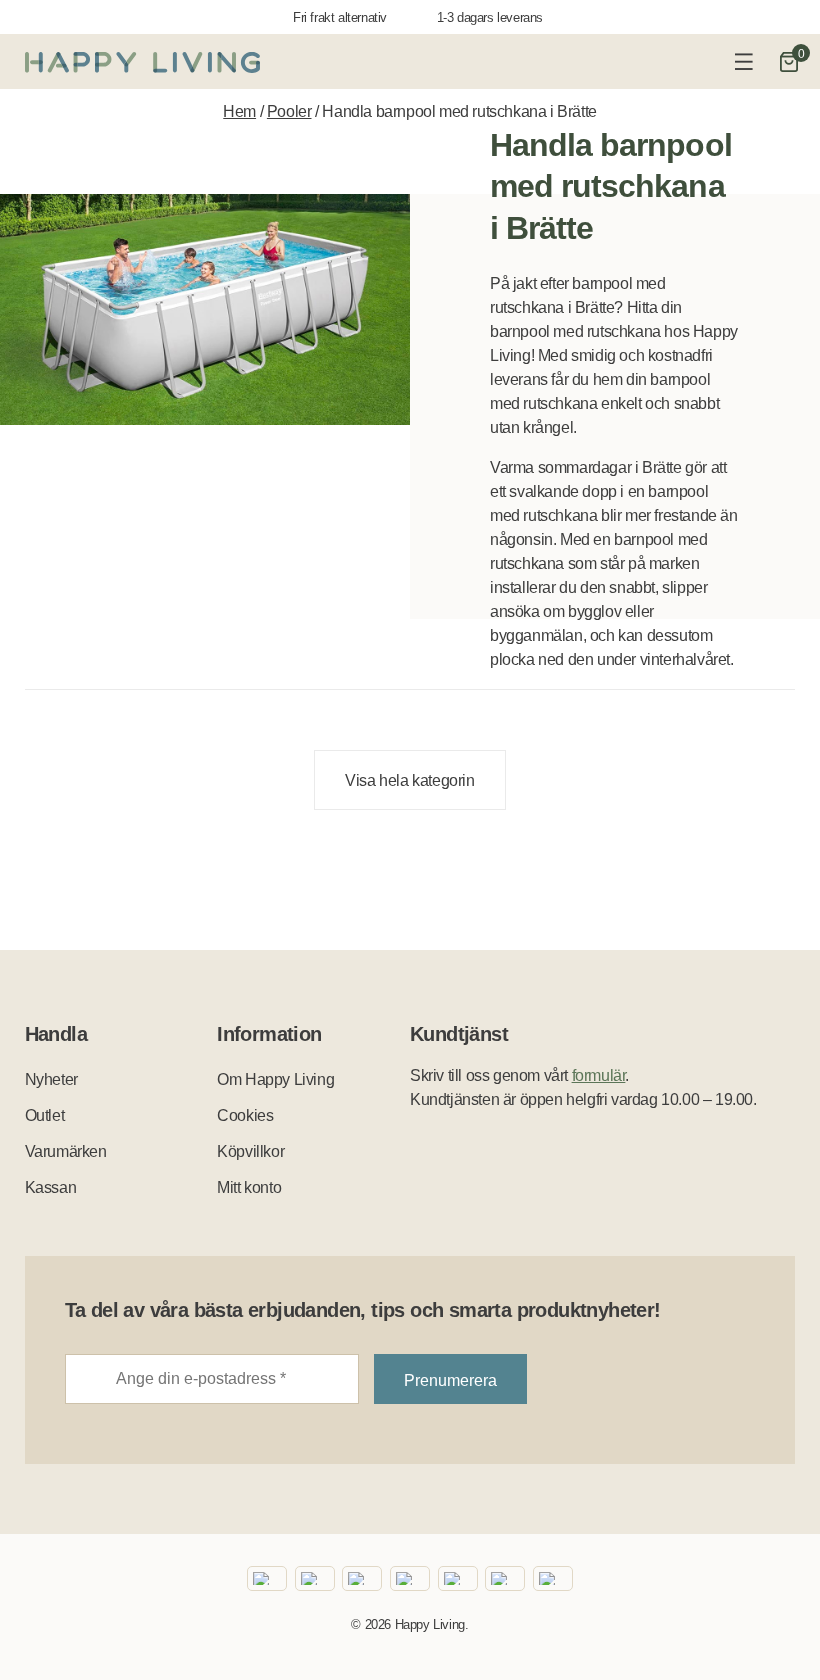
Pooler (289, 111)
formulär (599, 1075)
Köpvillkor (250, 1151)
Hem (239, 111)
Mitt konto (249, 1187)
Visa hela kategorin (409, 780)
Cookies (245, 1115)
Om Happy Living (275, 1079)
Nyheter (51, 1079)
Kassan (51, 1187)
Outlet (45, 1115)
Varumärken (66, 1151)
